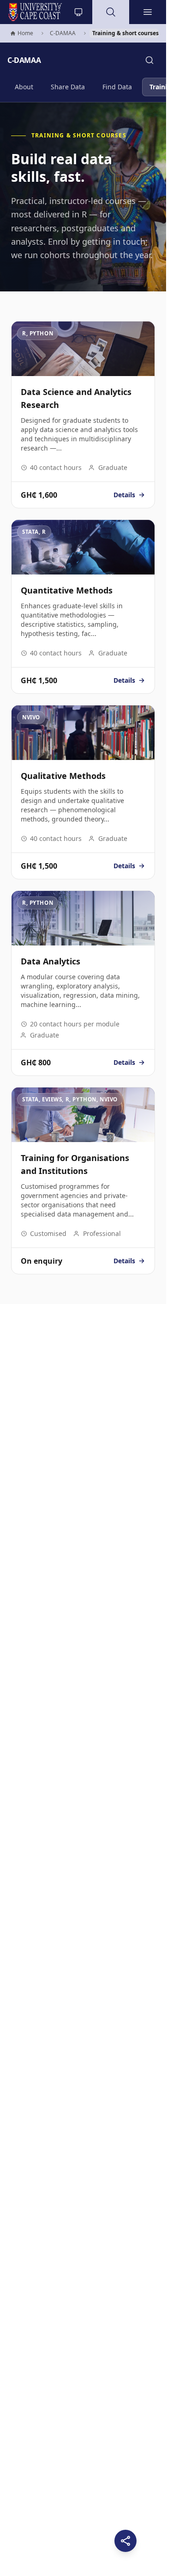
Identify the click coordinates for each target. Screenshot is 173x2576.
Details (129, 495)
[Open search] (111, 12)
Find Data (117, 87)
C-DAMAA (63, 33)
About (24, 87)
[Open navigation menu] (148, 12)
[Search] (149, 60)
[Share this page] (125, 2541)
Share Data (68, 87)
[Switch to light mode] (78, 12)
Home (21, 34)
